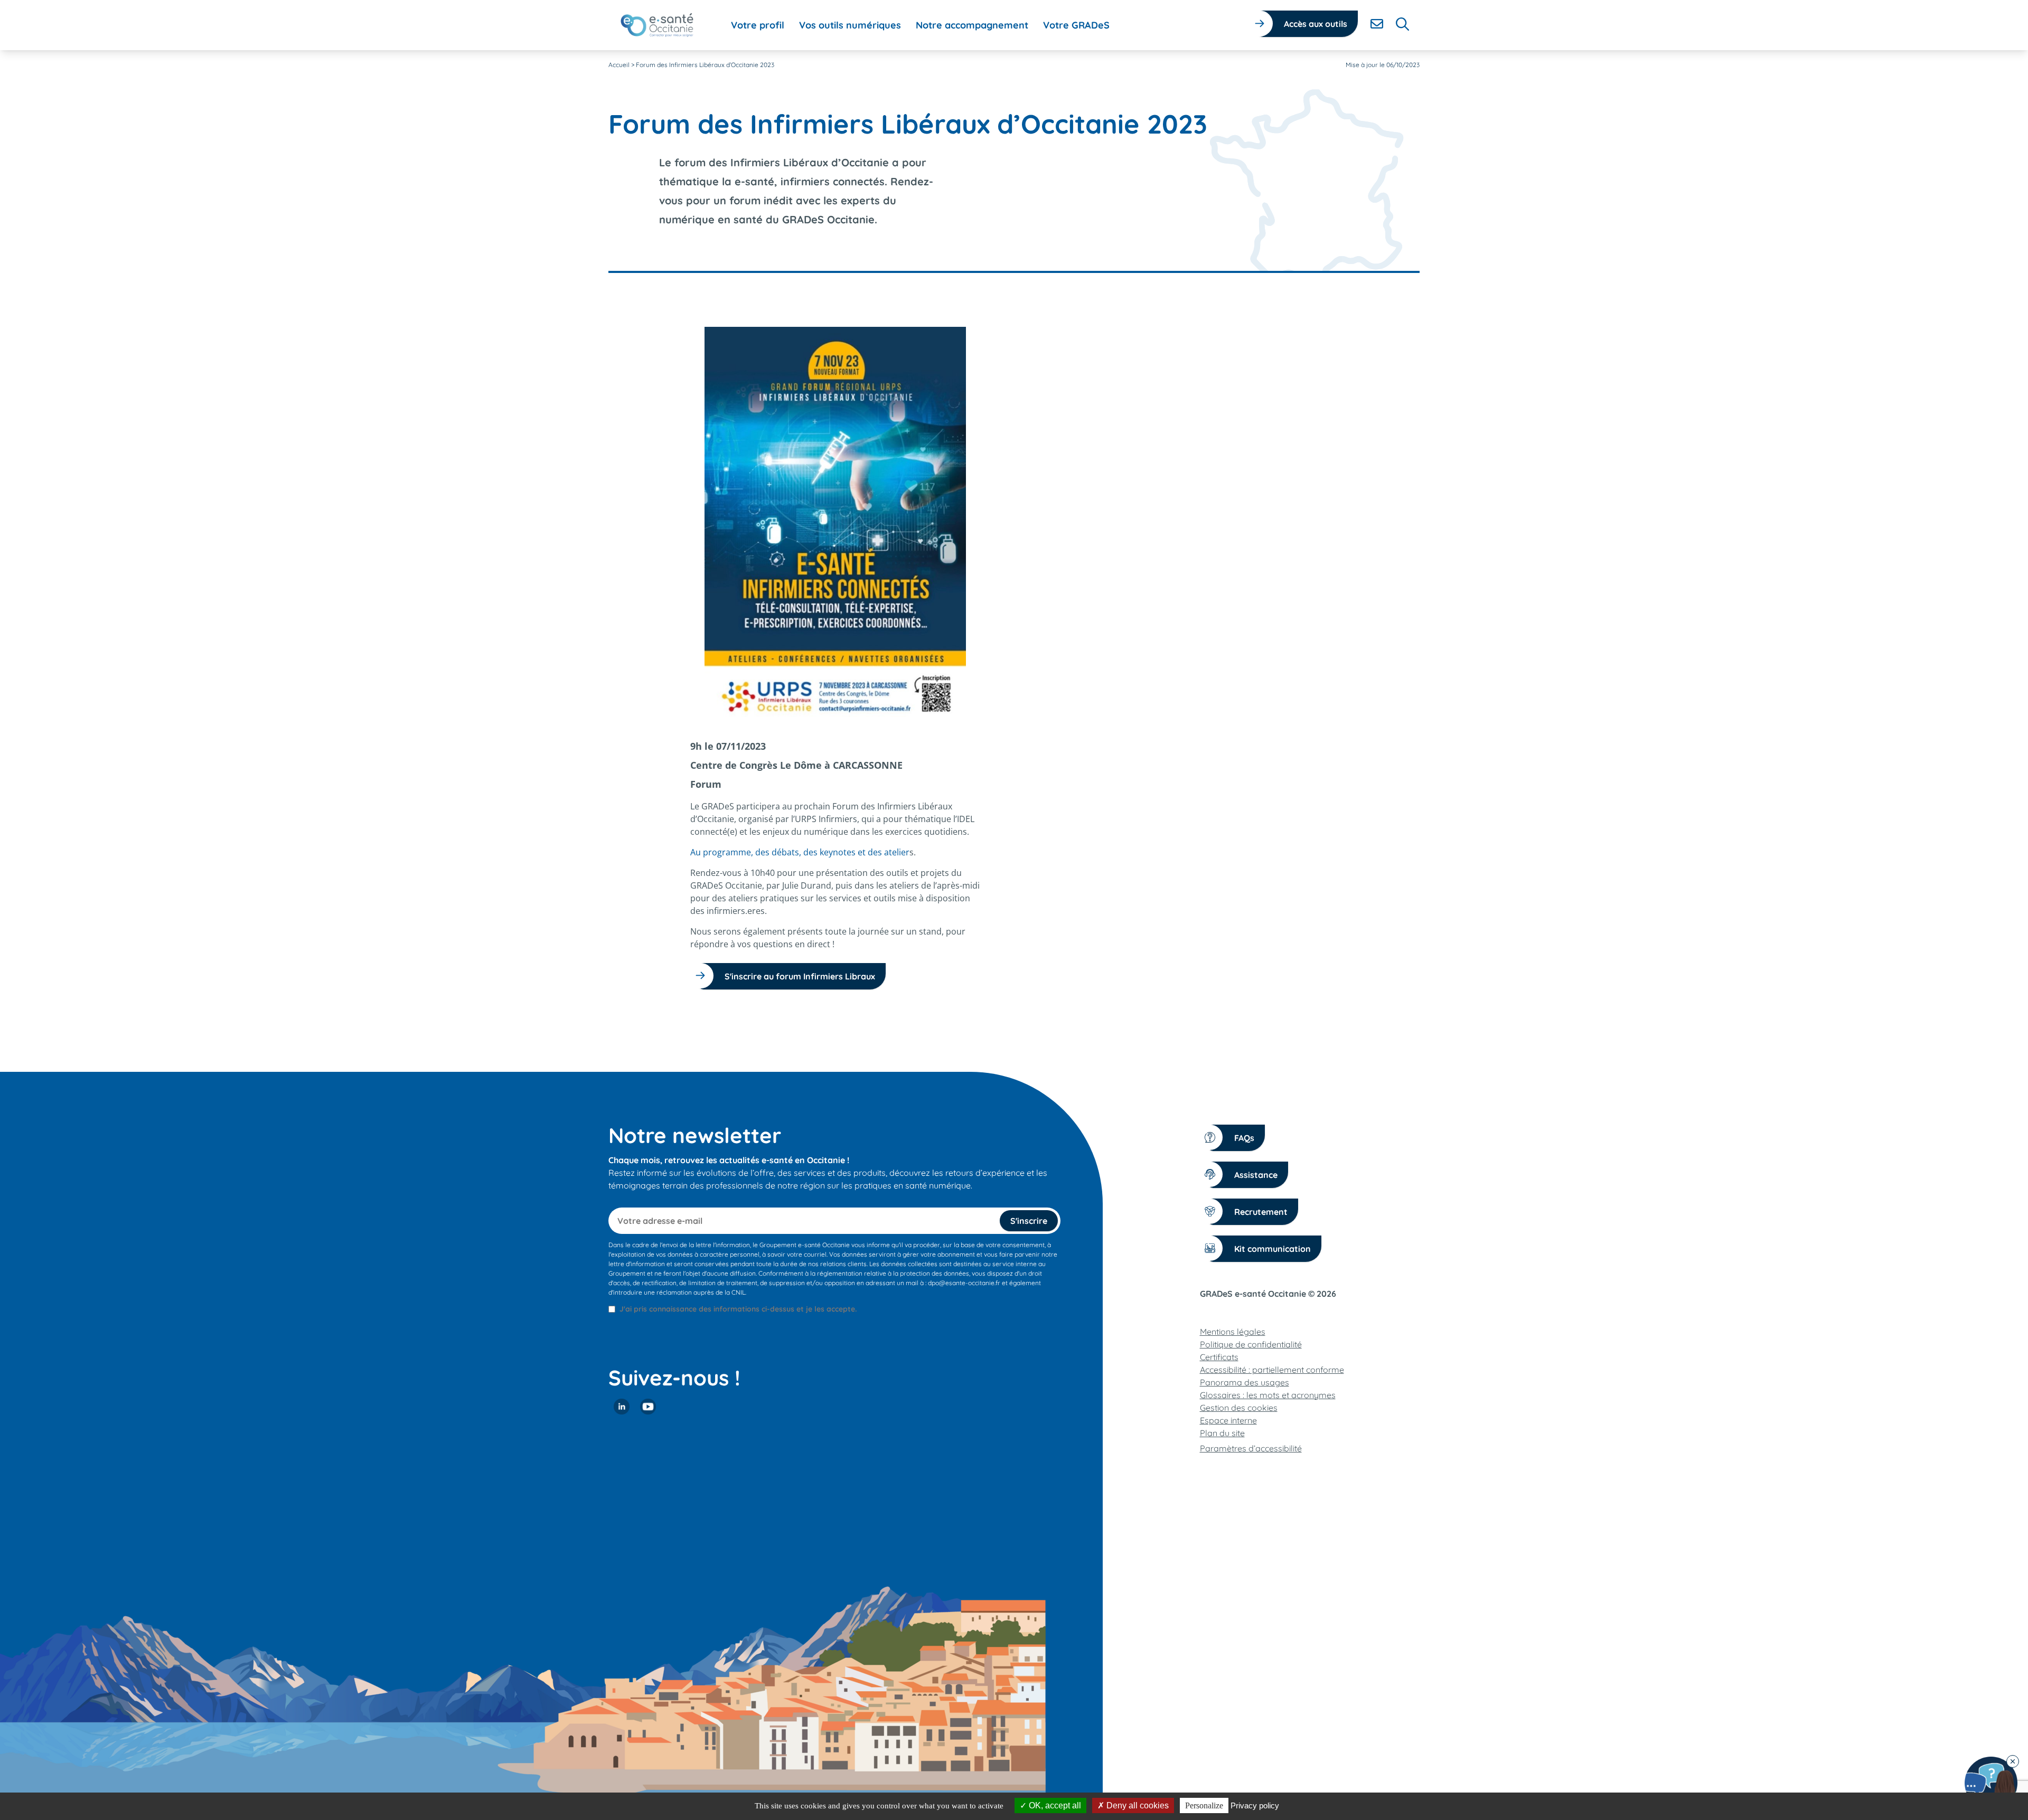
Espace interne (1228, 1420)
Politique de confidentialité (1251, 1344)
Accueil (619, 65)
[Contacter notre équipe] (1991, 1783)
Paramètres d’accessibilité (1251, 1448)
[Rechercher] (1402, 24)
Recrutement (1261, 1212)
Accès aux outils (1316, 24)
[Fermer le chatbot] (2013, 1761)
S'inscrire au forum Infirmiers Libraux (800, 976)
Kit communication (1273, 1249)
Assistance (1256, 1175)
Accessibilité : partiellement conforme (1272, 1370)
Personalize (1204, 1805)
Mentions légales (1233, 1332)
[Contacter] (1377, 24)
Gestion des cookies (1239, 1408)
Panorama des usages (1245, 1382)
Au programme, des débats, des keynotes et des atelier (800, 852)
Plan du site (1222, 1433)
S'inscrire (1029, 1221)
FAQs (1244, 1138)
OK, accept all (1054, 1805)
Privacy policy (1255, 1805)
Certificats (1219, 1357)
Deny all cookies (1137, 1805)
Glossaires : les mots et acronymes (1268, 1395)
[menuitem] (758, 25)
